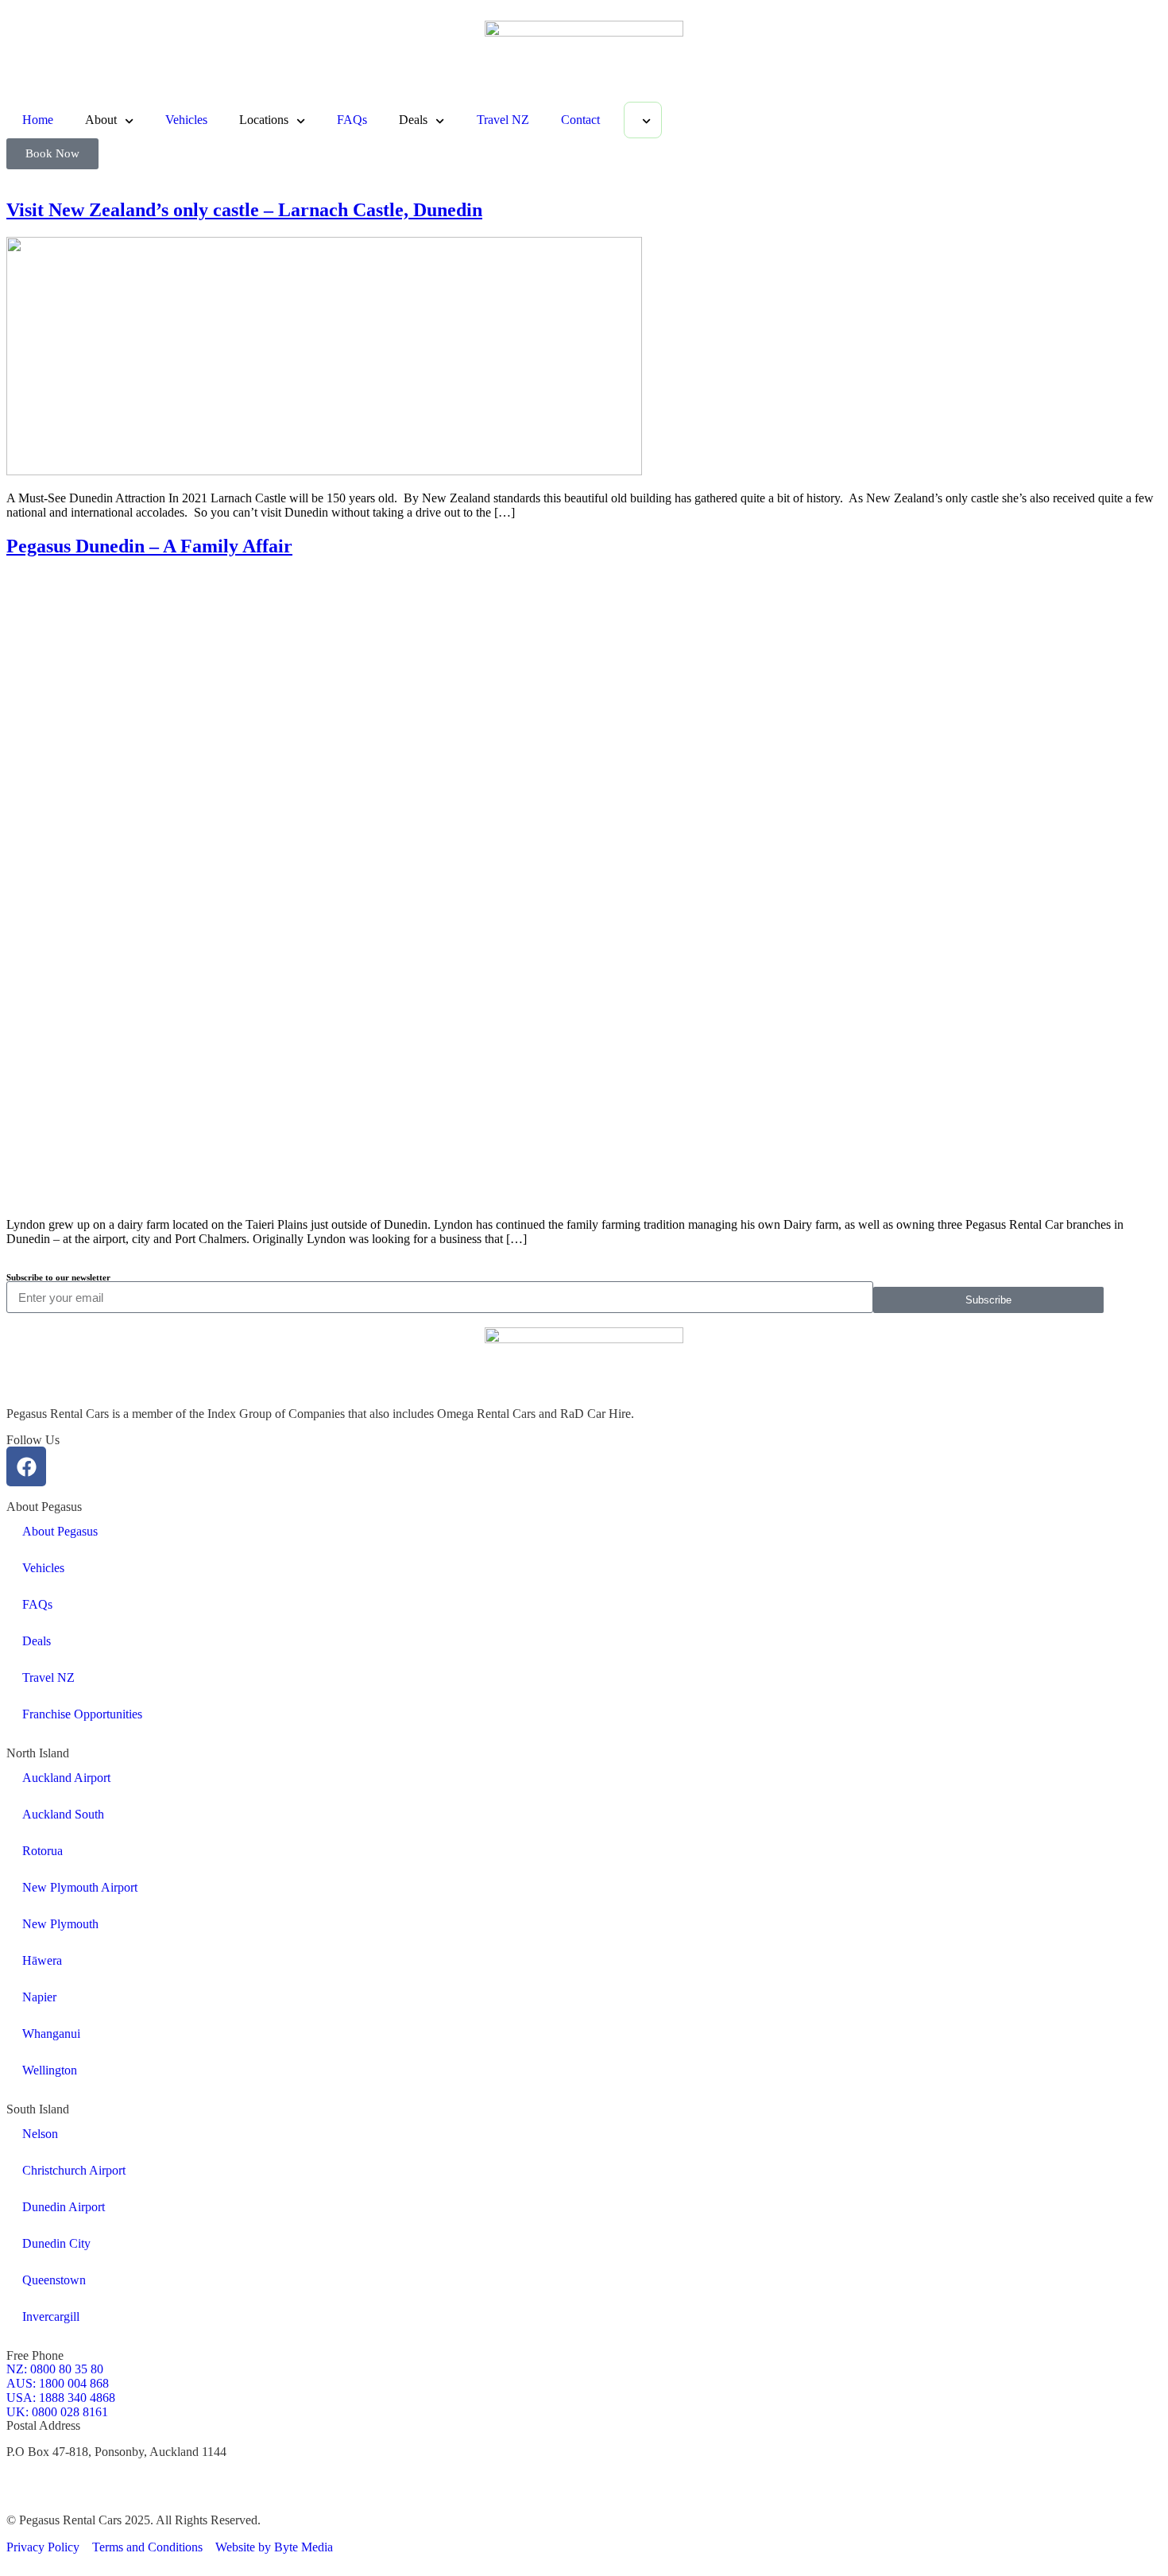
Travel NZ (503, 120)
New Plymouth (60, 1924)
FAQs (352, 120)
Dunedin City (56, 2243)
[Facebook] (26, 1466)
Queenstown (54, 2280)
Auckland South (63, 1814)
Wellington (50, 2070)
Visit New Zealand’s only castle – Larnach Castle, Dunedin (244, 210)
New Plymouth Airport (80, 1887)
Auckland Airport (66, 1778)
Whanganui (51, 2034)
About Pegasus (60, 1531)
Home (38, 120)
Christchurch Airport (74, 2170)
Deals (37, 1641)
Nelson (40, 2134)
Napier (39, 1997)
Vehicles (186, 120)
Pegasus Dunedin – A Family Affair (149, 546)
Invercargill (51, 2316)
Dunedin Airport (64, 2207)
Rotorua (43, 1851)
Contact (580, 120)
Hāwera (42, 1960)
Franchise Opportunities (82, 1714)
